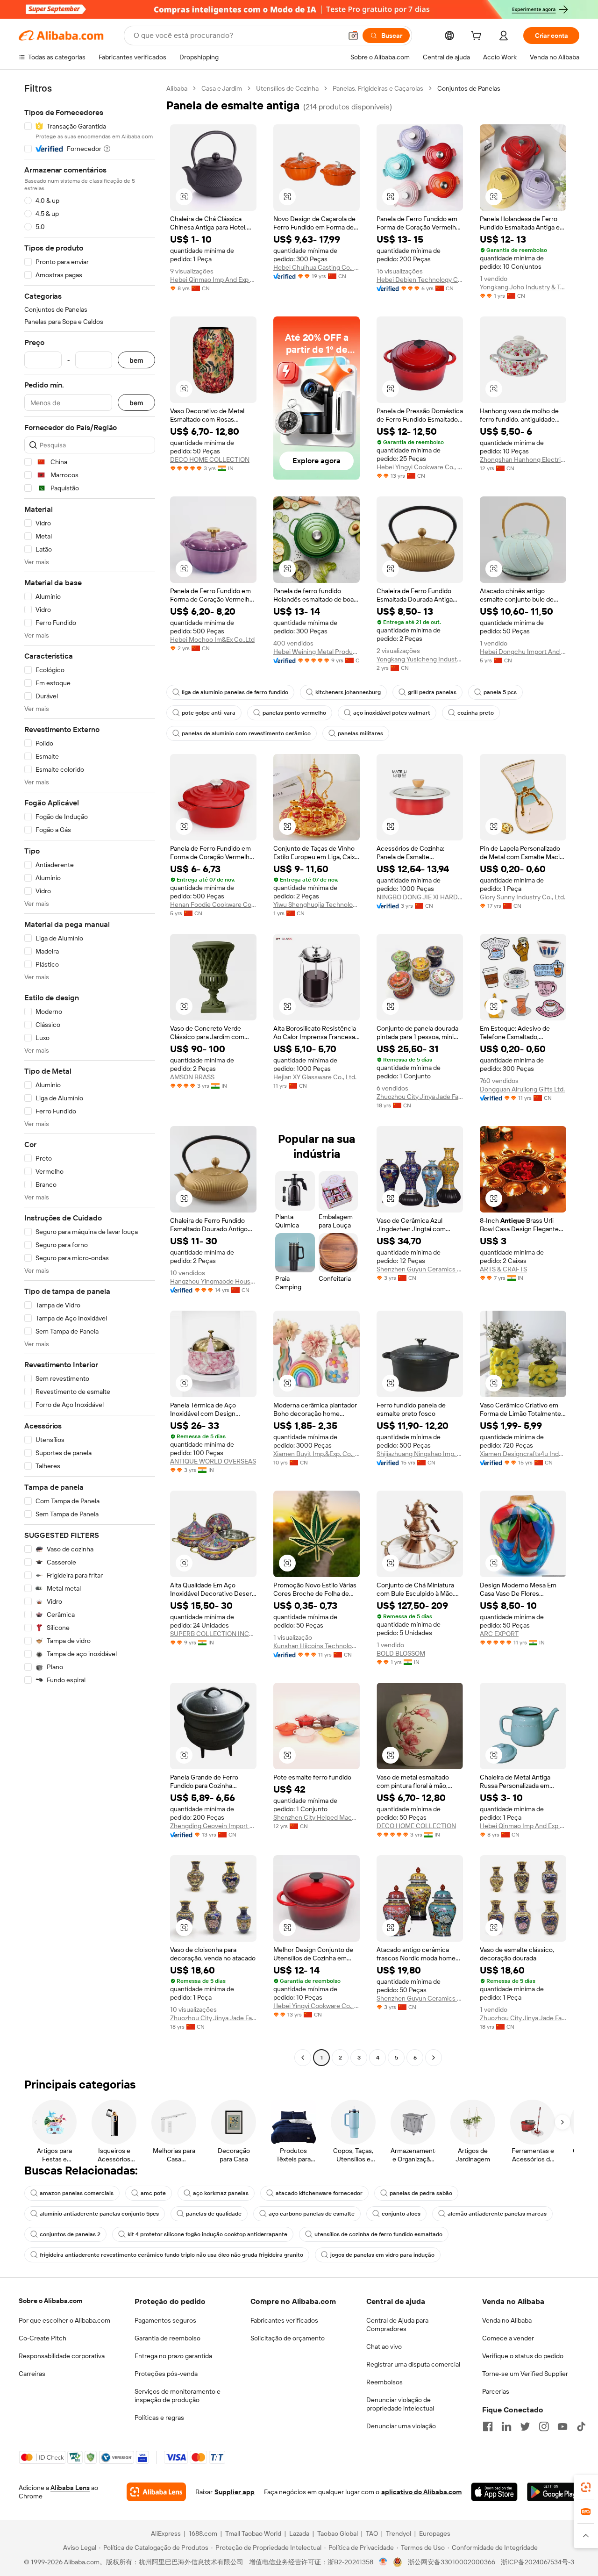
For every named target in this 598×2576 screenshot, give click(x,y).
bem (136, 360)
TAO (372, 2533)
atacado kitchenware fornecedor (319, 2193)
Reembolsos (384, 2382)
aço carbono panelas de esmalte (312, 2214)
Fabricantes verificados (284, 2320)
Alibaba (177, 88)
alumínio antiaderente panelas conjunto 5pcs (99, 2214)
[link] (586, 2487)
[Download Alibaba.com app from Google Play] (553, 2492)
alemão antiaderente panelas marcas (497, 2214)
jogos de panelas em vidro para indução (382, 2255)
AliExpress (166, 2533)
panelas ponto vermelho (294, 713)
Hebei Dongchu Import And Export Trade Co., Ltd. (523, 652)
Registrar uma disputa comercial (413, 2364)
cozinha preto (476, 713)
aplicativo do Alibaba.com (421, 2492)
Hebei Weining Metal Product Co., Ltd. (317, 652)
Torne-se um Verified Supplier (525, 2374)
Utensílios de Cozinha (287, 88)
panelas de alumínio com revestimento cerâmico (246, 733)
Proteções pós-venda (166, 2374)
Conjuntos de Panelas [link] (469, 88)
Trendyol (399, 2533)
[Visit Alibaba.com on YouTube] (562, 2426)
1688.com (203, 2533)
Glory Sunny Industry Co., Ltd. (523, 897)
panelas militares (360, 733)
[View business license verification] (383, 2562)
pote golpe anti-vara (209, 713)
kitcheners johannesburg (348, 692)
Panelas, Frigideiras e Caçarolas (378, 88)
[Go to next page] (434, 2058)
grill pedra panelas (432, 692)
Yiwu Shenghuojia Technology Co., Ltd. (317, 904)
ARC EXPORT (499, 1634)
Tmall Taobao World (253, 2533)
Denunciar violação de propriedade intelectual (400, 2404)
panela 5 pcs (500, 692)
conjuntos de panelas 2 (70, 2234)
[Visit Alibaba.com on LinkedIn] (506, 2426)
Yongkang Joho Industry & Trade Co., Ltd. (523, 287)
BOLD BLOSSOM (401, 1653)
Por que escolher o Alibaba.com (64, 2320)
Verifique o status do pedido (523, 2356)
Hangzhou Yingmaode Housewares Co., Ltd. (213, 1281)
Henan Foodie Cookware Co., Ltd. (213, 904)
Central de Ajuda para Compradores (397, 2325)
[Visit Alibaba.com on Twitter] (525, 2426)
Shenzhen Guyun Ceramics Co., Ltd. (420, 1269)
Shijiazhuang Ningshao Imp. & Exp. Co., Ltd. (420, 1454)
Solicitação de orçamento (288, 2338)
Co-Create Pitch (43, 2338)
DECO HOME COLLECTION (210, 459)
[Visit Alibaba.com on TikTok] (581, 2426)
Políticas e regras (159, 2418)
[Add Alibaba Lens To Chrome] (156, 2492)
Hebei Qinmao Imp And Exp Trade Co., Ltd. (213, 280)
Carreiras (32, 2374)
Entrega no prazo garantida (173, 2356)
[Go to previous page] (303, 2058)
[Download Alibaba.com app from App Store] (494, 2492)
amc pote (153, 2193)
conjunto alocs (401, 2214)
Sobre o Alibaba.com (50, 2301)
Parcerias (496, 2391)
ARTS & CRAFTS (503, 1269)
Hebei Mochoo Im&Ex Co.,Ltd (212, 639)
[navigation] (90, 1074)
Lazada (299, 2533)
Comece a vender (508, 2338)
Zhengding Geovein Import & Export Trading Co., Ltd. (213, 1826)
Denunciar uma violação (401, 2426)
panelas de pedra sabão (421, 2193)
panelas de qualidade (214, 2214)
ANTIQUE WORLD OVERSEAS (213, 1461)
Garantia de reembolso (167, 2338)
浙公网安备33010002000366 (452, 2562)
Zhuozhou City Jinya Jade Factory (420, 1097)
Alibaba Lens (70, 2488)
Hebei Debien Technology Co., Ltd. (420, 280)
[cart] (478, 37)
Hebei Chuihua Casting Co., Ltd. (317, 267)
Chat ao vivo (384, 2346)
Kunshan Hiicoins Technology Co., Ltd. (317, 1646)
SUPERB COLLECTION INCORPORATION (213, 1634)
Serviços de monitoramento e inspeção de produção (178, 2396)
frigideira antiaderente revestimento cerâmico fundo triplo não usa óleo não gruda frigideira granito (171, 2255)
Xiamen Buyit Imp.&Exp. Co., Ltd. (317, 1454)
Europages (435, 2533)
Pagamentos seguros (165, 2320)
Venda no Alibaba (507, 2320)
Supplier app (235, 2492)
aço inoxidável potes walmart (392, 713)
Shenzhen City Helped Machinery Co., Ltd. (317, 1817)
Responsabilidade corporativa (62, 2356)
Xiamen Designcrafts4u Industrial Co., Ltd (523, 1454)
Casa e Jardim (222, 88)
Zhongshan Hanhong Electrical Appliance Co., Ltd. (523, 459)
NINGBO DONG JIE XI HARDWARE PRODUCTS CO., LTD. (420, 897)
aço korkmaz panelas (221, 2193)
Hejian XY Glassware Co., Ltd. (315, 1077)
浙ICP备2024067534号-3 (537, 2562)
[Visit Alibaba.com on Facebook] (488, 2426)
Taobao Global (338, 2533)
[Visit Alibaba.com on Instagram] (544, 2426)
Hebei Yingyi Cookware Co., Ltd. (420, 467)
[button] (353, 36)
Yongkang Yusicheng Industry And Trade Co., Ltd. (420, 659)
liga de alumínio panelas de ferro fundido (235, 692)
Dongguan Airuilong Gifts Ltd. (522, 1089)
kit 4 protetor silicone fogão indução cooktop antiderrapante (207, 2234)
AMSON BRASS (192, 1077)
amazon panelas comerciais (77, 2193)
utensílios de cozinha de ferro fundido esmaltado (378, 2234)
